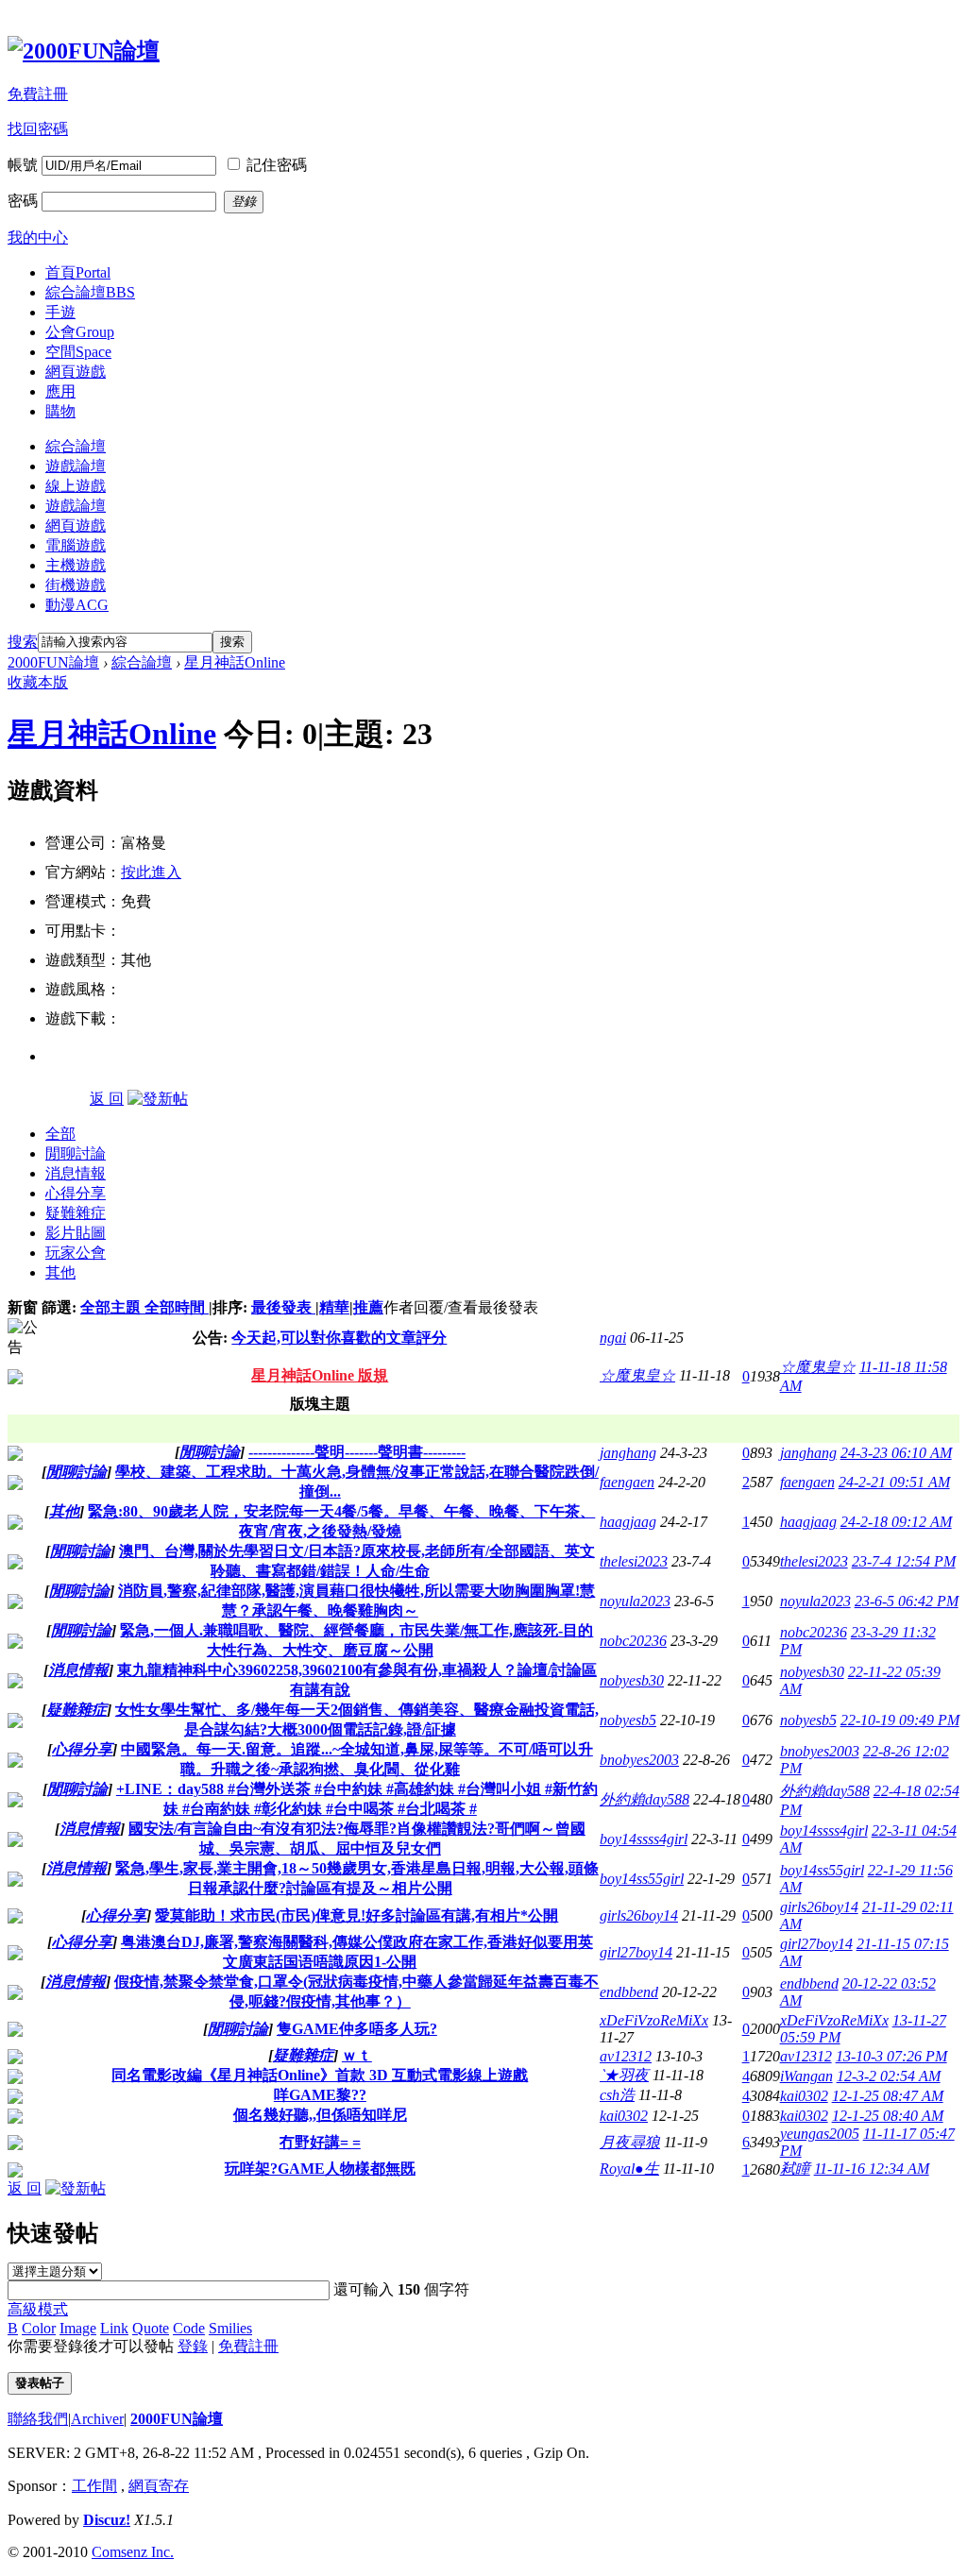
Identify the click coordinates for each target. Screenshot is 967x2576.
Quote (151, 2328)
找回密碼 (38, 129)
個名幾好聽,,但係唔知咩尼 (320, 2115)
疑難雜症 (76, 1213)
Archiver (97, 2419)
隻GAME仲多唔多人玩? (357, 2029)
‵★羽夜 (624, 2075)
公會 (80, 332)
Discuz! (107, 2520)
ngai (613, 1338)
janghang (628, 1453)
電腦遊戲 (76, 545)
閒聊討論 (76, 1153)
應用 (60, 391)
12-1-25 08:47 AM (888, 2096)
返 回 (107, 1099)
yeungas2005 (820, 2134)
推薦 (368, 1307)
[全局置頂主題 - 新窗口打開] (15, 1379)
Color (39, 2328)
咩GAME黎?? (320, 2095)
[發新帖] (158, 1099)
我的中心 (38, 237)
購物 (60, 411)
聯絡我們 (38, 2419)
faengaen (627, 1482)
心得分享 (76, 1193)
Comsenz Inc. (133, 2552)
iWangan (806, 2076)
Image (78, 2328)
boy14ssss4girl (644, 1839)
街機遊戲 (76, 585)
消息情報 (76, 1173)
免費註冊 (38, 94)
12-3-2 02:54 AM (889, 2076)
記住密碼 (277, 165)
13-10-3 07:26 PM (891, 2056)
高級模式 (38, 2309)
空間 (78, 352)
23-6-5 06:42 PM (907, 1601)
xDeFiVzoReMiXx (654, 2020)
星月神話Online (235, 662)
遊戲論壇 (76, 466)
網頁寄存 (159, 2486)
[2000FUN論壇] (84, 51)
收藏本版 (38, 682)
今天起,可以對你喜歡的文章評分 (339, 1338)
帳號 (23, 165)
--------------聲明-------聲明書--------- (357, 1452)
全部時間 (177, 1307)
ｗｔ (357, 2055)
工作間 (94, 2486)
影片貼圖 (76, 1233)
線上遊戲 (76, 486)
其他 (60, 1272)
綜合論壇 (90, 292)
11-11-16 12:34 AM (872, 2169)
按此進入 (151, 872)
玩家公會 (76, 1253)
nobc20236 (633, 1641)
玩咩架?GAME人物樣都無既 (320, 2169)
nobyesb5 (628, 1720)
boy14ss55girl (642, 1879)
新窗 (23, 1307)
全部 (60, 1134)
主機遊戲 (76, 565)
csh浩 (617, 2095)
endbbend (629, 1992)
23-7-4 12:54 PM (904, 1561)
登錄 (193, 2346)
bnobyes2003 (639, 1760)
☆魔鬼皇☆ (637, 1375)
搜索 (23, 642)
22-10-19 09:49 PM (900, 1720)
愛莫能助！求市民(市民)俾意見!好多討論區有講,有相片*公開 (356, 1915)
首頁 (78, 272)
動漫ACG (77, 605)
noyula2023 (635, 1601)
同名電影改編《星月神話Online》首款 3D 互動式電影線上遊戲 (320, 2075)
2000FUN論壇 (53, 662)
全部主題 (112, 1307)
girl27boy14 (636, 1952)
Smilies (230, 2328)
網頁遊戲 (76, 372)
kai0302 (804, 2096)
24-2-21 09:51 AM (894, 1482)
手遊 (60, 312)
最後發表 (283, 1307)
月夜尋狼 (630, 2142)
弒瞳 (795, 2169)
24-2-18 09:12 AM (896, 1522)
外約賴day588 (645, 1799)
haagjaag (628, 1522)
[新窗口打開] (15, 1456)
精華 (334, 1307)
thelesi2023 (634, 1561)
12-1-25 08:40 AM (888, 2116)
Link (114, 2328)
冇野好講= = (320, 2142)
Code (189, 2328)
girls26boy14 (639, 1915)
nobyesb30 (632, 1680)
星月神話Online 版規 (320, 1375)
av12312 (626, 2056)
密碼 (23, 201)
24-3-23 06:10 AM (896, 1453)
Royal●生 (629, 2169)
